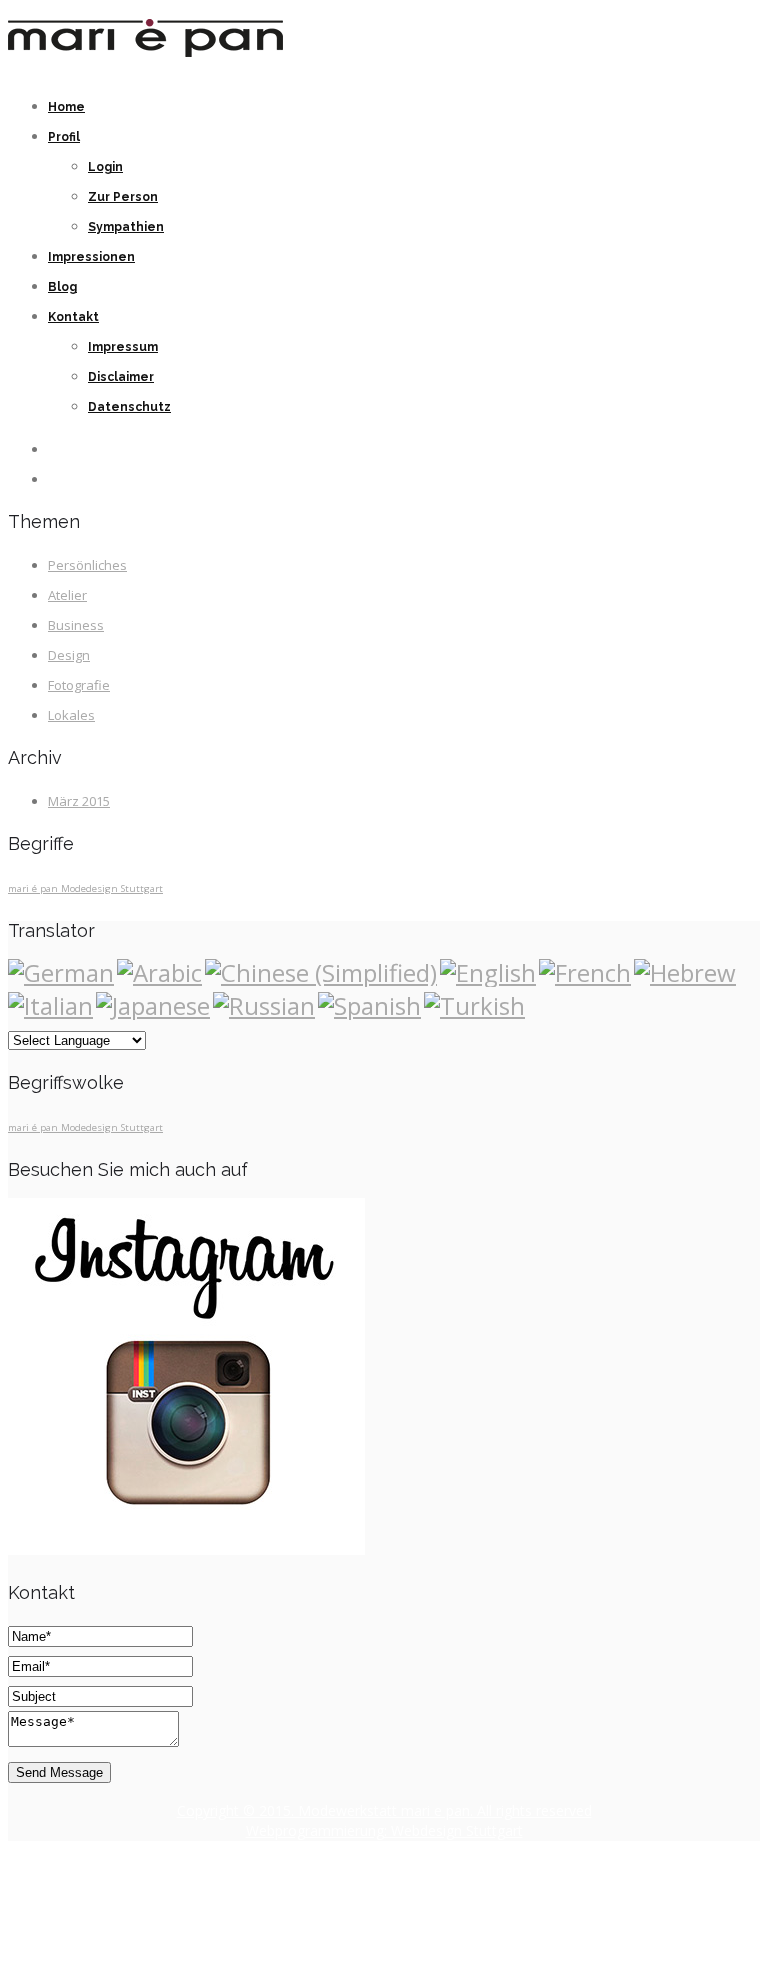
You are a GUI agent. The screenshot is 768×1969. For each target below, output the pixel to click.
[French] (585, 972)
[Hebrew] (685, 972)
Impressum (123, 347)
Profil (64, 137)
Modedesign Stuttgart (112, 888)
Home (66, 107)
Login (105, 167)
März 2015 (79, 801)
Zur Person (123, 197)
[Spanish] (369, 1005)
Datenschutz (129, 407)
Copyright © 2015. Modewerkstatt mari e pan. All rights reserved (384, 1810)
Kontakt (73, 317)
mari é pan (34, 888)
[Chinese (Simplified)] (321, 972)
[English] (488, 972)
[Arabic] (159, 972)
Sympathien (126, 227)
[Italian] (50, 1005)
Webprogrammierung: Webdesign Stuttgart (384, 1830)
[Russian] (264, 1005)
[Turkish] (474, 1005)
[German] (61, 972)
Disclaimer (121, 377)
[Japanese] (153, 1005)
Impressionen (91, 257)
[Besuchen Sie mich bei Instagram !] (186, 1550)
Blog (62, 287)
